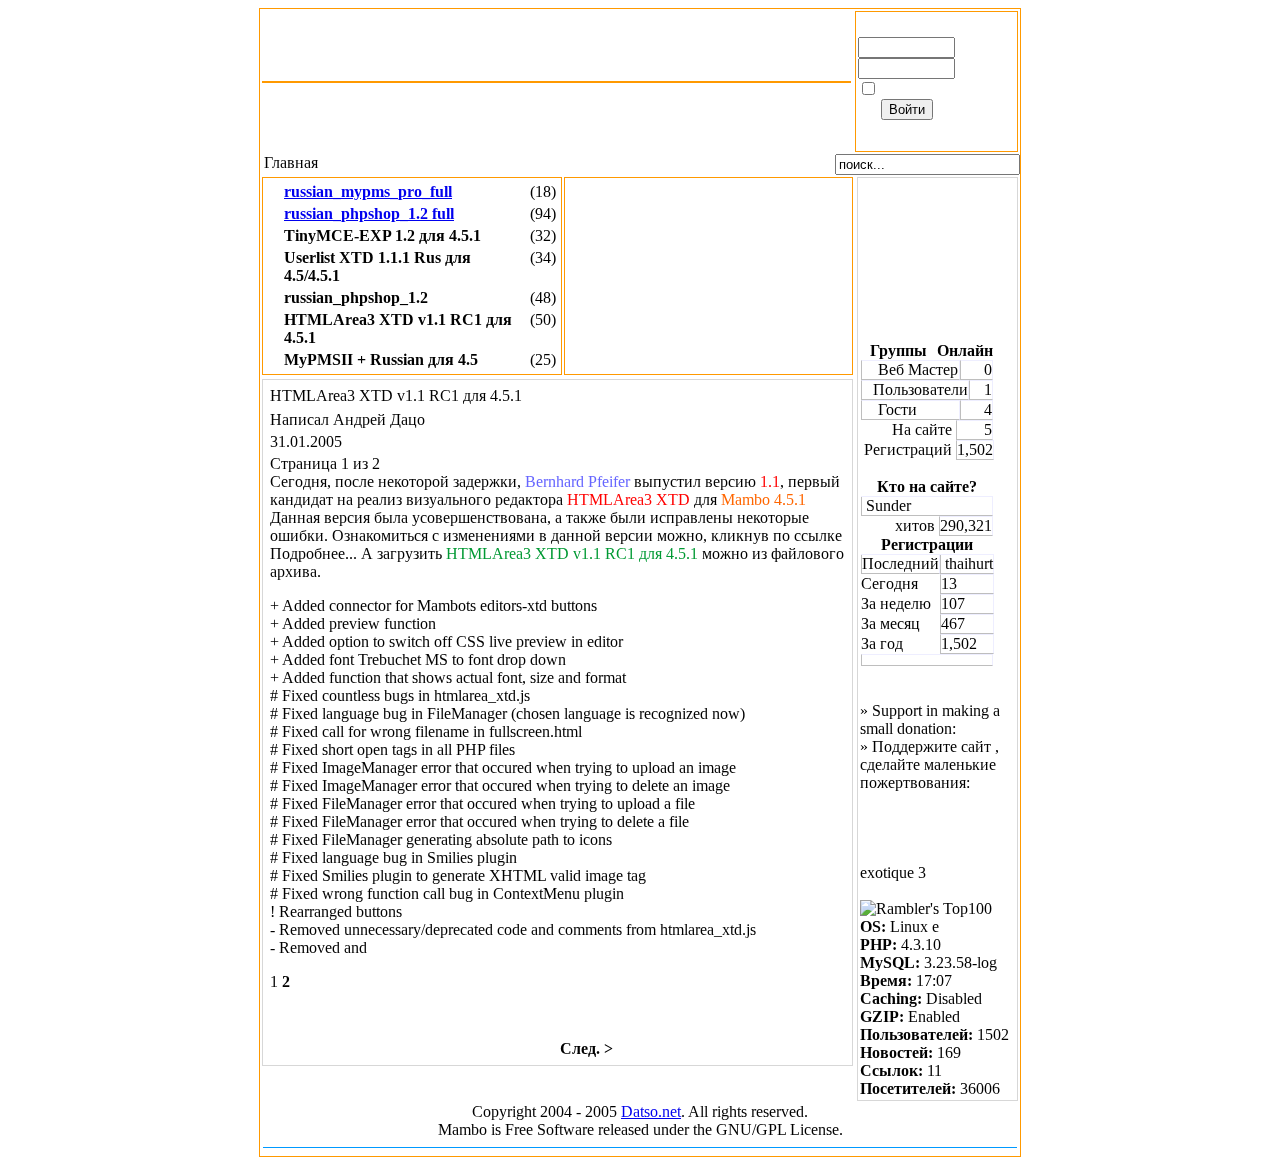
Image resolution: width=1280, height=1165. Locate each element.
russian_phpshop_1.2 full (369, 213)
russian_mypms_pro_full (368, 191)
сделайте (890, 764)
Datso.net (651, 1111)
